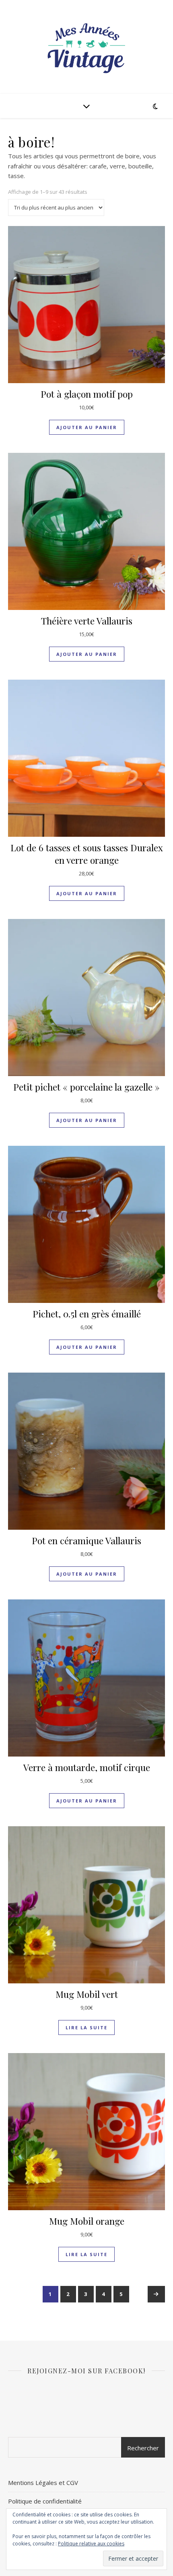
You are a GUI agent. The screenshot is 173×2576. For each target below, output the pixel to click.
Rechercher (143, 2448)
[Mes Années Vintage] (86, 47)
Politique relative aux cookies (91, 2544)
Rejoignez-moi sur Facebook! (86, 2371)
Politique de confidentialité (45, 2501)
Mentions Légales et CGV (43, 2483)
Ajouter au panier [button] (87, 427)
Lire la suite (86, 2027)
